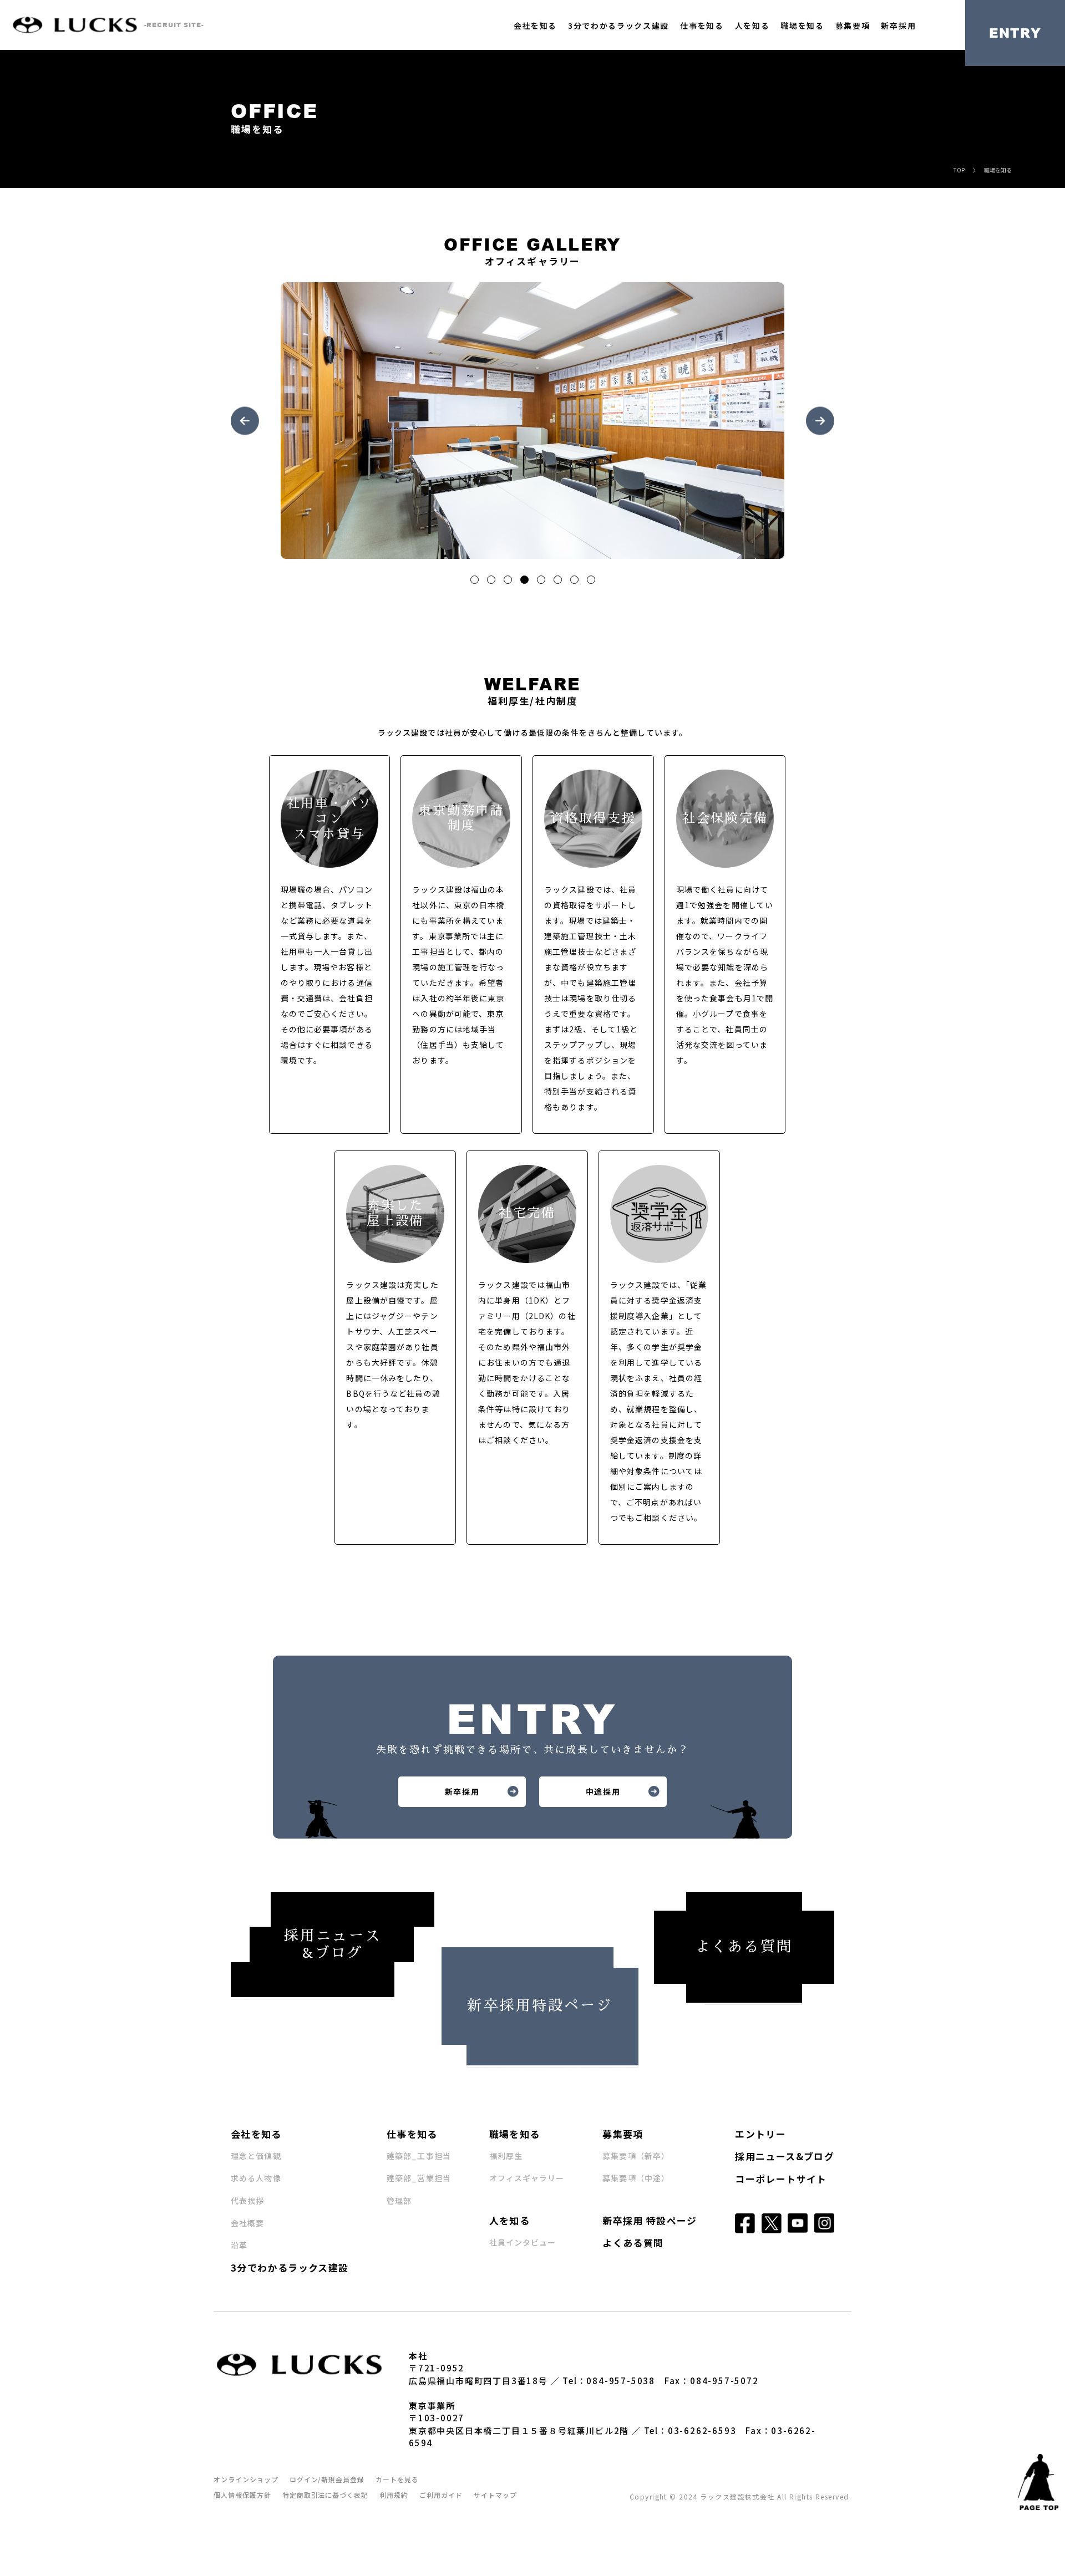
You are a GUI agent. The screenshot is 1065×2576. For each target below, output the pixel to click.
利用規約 (394, 2495)
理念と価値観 (256, 2156)
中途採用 (603, 1791)
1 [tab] (476, 582)
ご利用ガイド (441, 2495)
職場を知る (802, 26)
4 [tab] (526, 582)
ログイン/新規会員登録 (327, 2479)
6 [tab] (560, 582)
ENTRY (1015, 33)
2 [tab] (493, 582)
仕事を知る (702, 26)
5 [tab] (543, 582)
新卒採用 (898, 26)
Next (820, 421)
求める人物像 (256, 2178)
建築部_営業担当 (419, 2178)
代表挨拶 (247, 2201)
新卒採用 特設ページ (650, 2220)
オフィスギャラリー (527, 2178)
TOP (959, 170)
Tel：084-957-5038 (609, 2381)
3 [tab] (510, 582)
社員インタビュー (523, 2242)
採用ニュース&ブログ (785, 2156)
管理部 (399, 2201)
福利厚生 (506, 2156)
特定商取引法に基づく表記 (326, 2495)
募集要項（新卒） (636, 2156)
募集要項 (853, 26)
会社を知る (535, 26)
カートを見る (397, 2479)
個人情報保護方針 (242, 2495)
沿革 (239, 2245)
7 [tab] (576, 582)
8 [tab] (593, 582)
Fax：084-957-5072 (712, 2381)
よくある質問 (633, 2242)
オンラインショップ (246, 2479)
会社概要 (247, 2223)
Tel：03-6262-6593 (690, 2430)
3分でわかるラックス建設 (618, 26)
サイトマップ (495, 2495)
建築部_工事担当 (419, 2156)
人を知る (752, 26)
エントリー (760, 2134)
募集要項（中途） (636, 2178)
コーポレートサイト (781, 2179)
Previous (245, 421)
